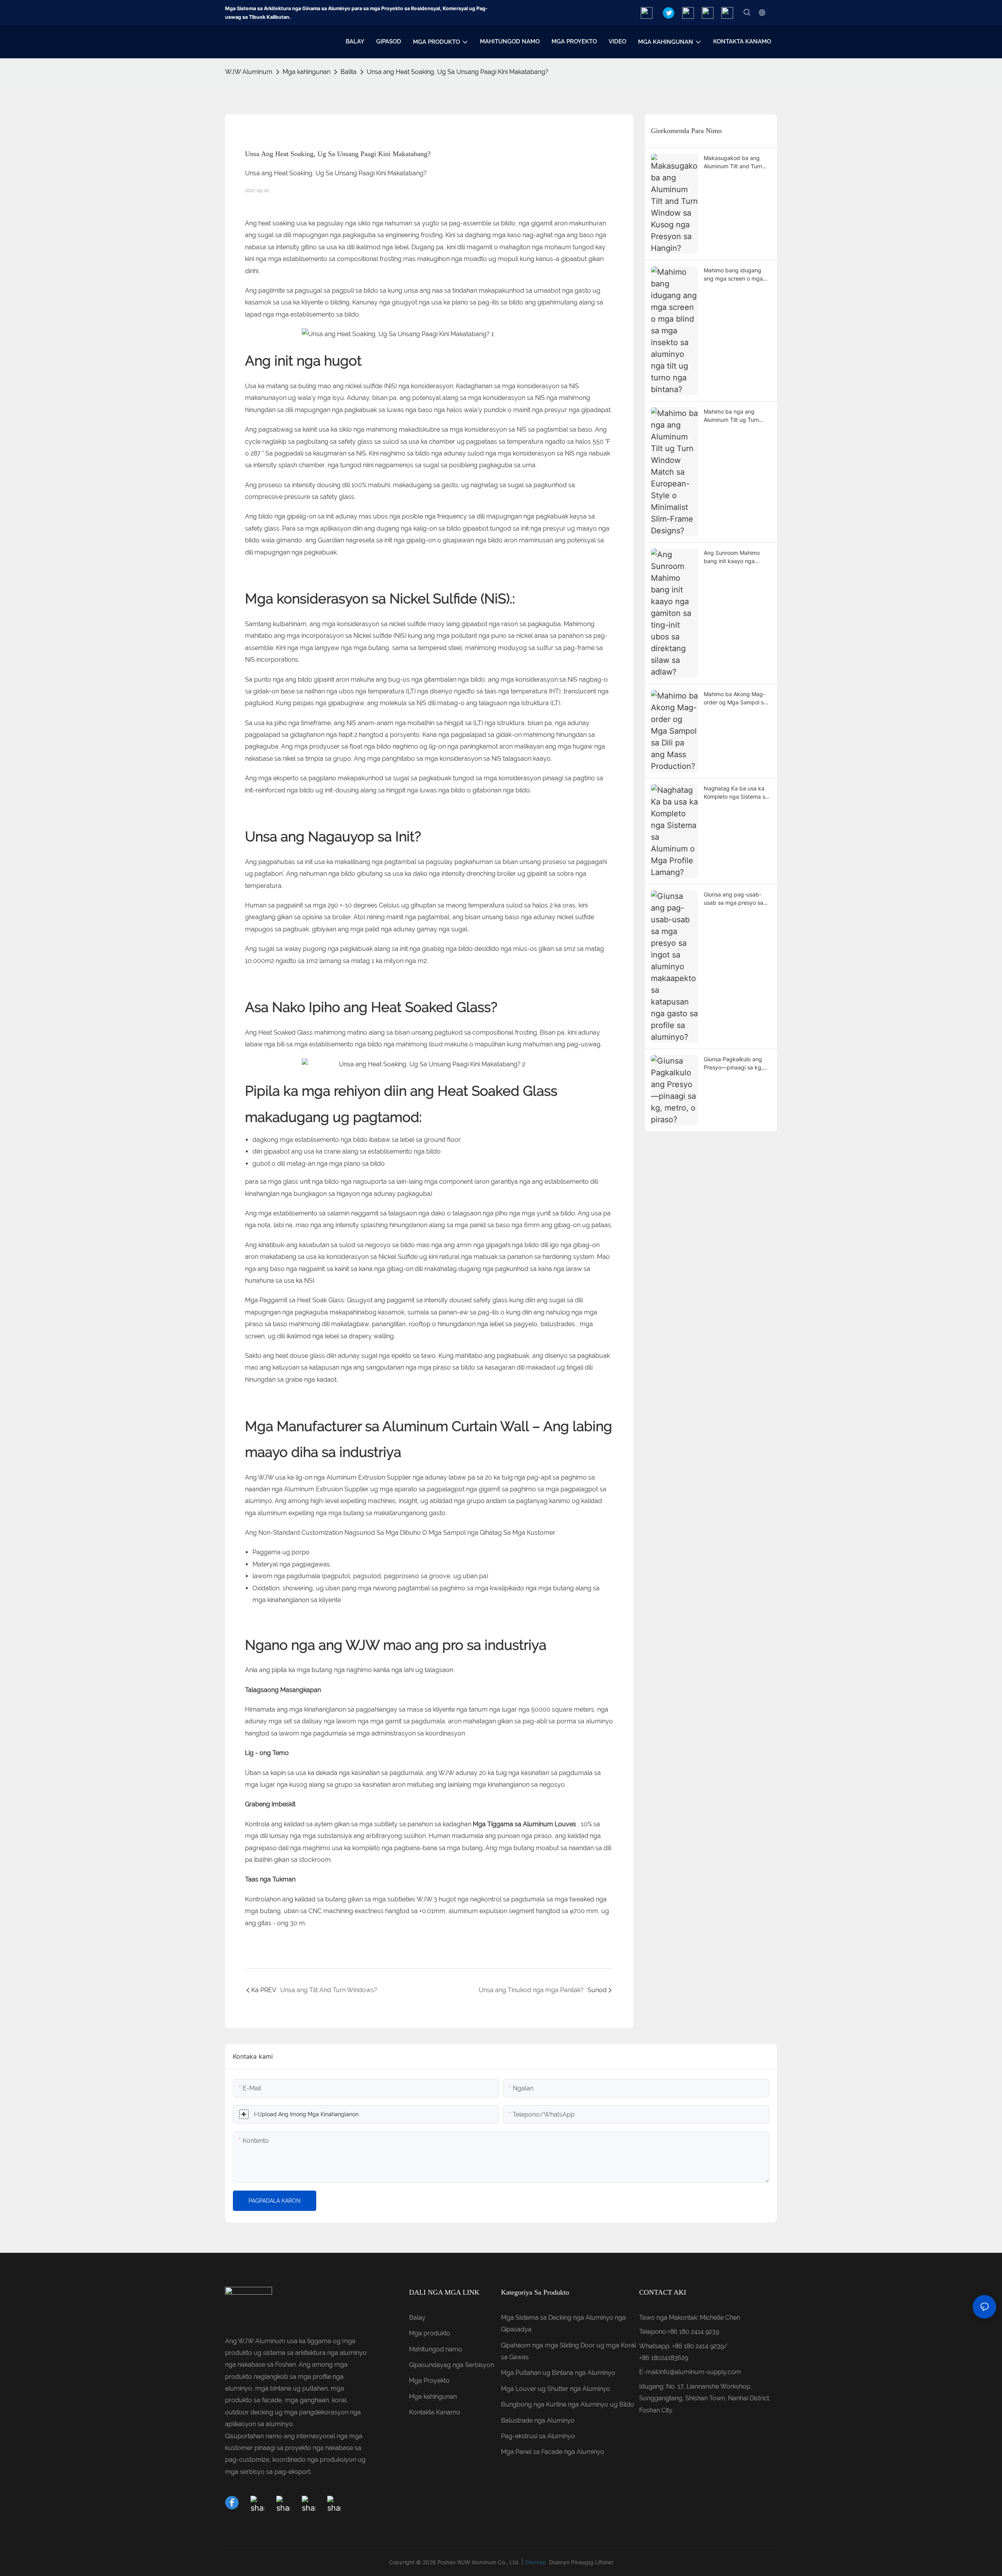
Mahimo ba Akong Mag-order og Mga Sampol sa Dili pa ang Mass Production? (735, 698)
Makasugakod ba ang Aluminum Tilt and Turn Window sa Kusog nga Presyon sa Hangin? (733, 162)
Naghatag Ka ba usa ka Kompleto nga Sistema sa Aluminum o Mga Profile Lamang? (736, 793)
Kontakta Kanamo (435, 2412)
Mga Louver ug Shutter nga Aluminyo (556, 2389)
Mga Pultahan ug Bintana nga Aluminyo (558, 2373)
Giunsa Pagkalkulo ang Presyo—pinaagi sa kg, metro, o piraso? (733, 1064)
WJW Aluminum (249, 72)
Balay (417, 2318)
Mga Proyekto (429, 2381)
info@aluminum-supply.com (700, 2372)
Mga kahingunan (306, 72)
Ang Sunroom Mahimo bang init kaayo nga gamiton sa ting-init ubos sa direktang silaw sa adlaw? (735, 557)
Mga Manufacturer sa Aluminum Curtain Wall (389, 1426)
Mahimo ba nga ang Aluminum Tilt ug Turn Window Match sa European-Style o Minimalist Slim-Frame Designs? (732, 416)
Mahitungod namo (436, 2349)
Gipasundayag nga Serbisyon (451, 2365)
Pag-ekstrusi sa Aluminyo (538, 2436)
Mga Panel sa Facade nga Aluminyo (553, 2452)
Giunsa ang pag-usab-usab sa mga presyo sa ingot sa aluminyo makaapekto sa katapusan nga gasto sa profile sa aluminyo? (735, 899)
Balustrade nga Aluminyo (538, 2420)
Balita (349, 72)
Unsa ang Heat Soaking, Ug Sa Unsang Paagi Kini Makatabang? (458, 72)
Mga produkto (430, 2333)
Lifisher (604, 2562)
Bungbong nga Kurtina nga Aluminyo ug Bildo (568, 2404)
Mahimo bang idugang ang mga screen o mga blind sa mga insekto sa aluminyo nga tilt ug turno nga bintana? (736, 275)
